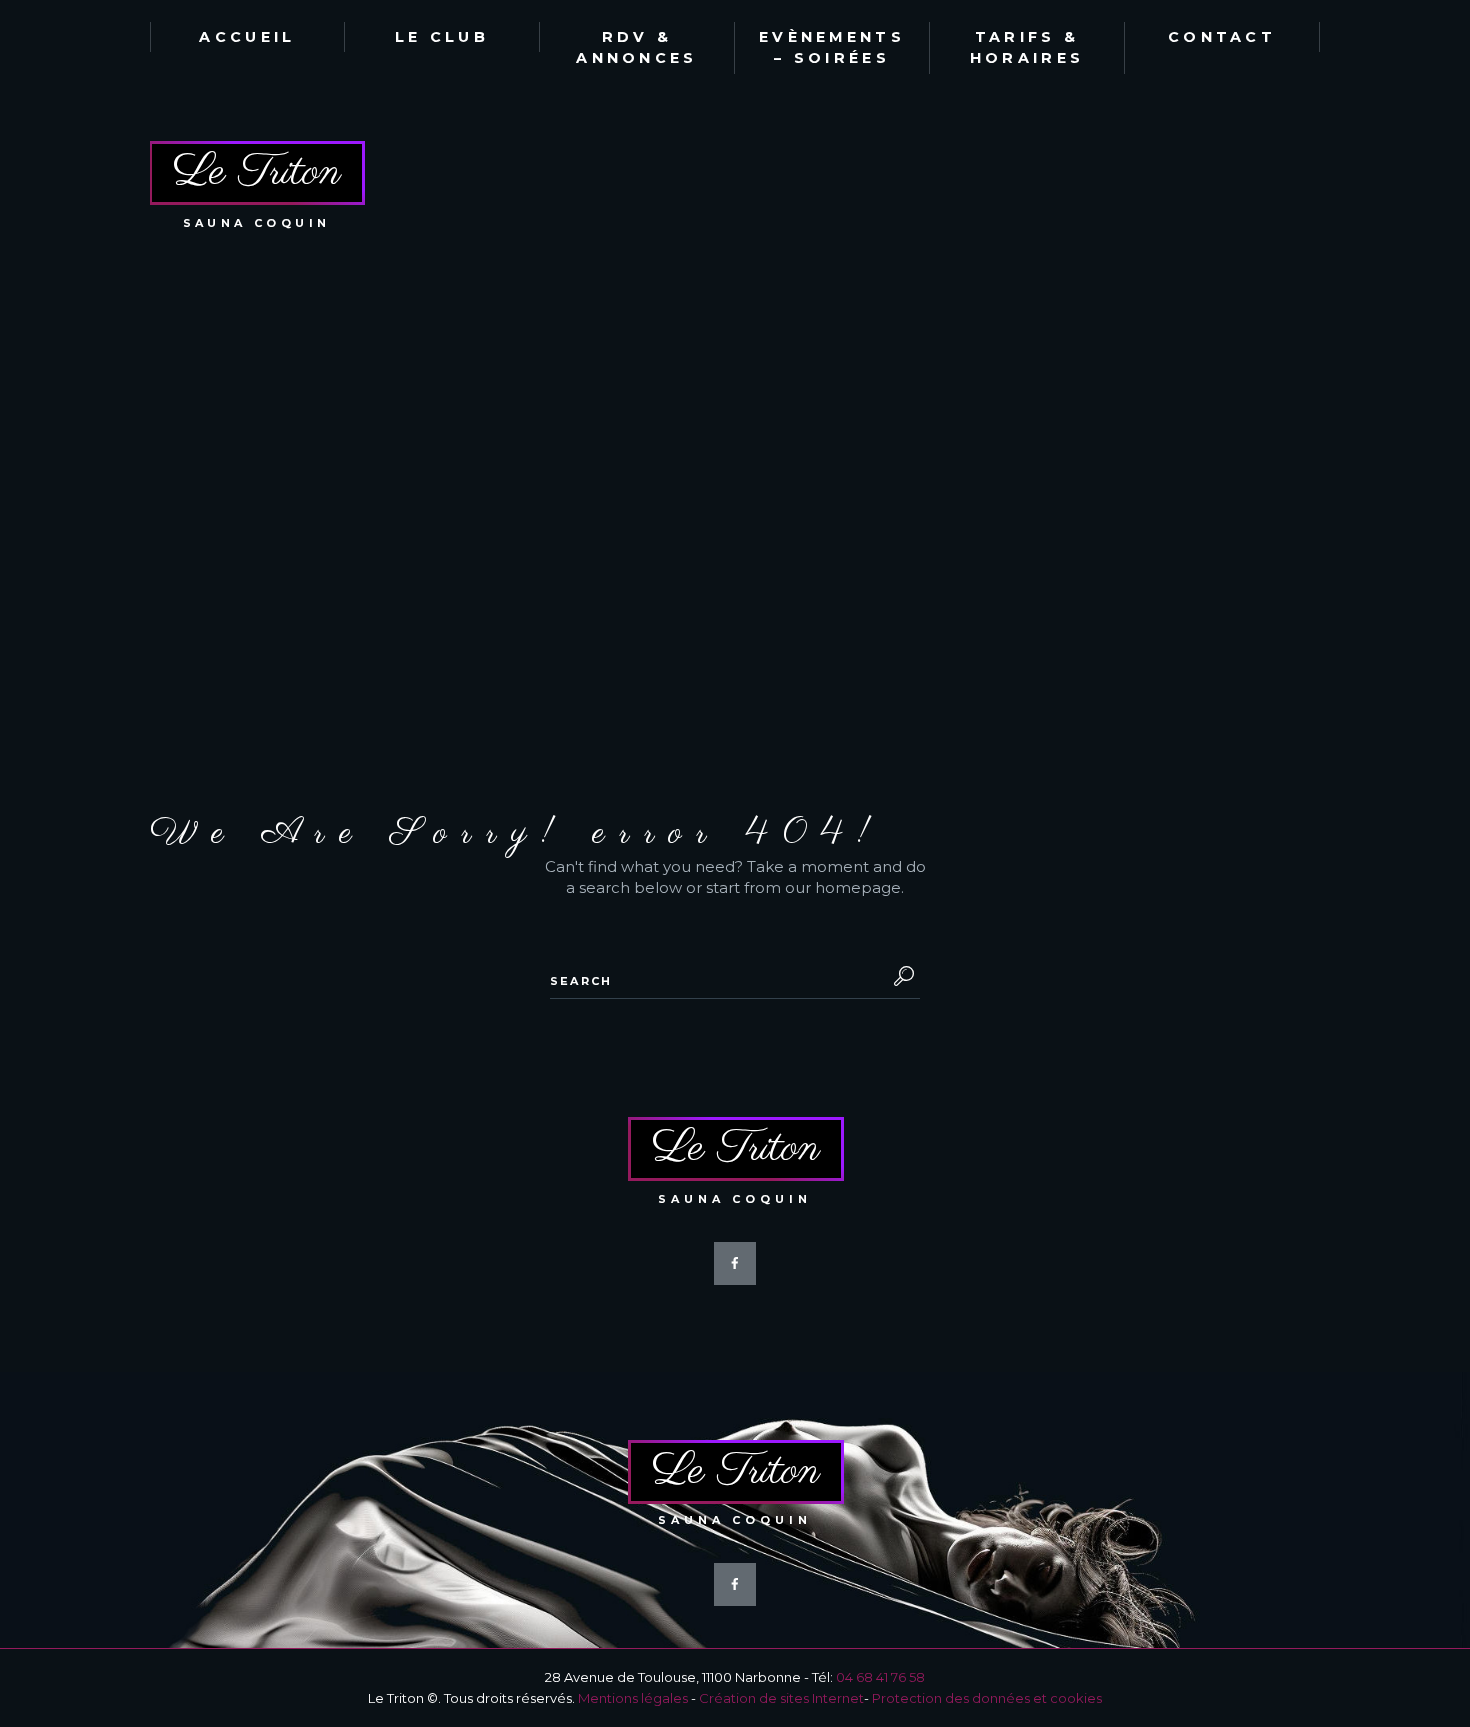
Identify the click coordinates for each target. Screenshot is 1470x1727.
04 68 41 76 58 (880, 1677)
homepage (858, 887)
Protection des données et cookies (987, 1698)
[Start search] (900, 976)
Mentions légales (633, 1698)
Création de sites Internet (781, 1698)
